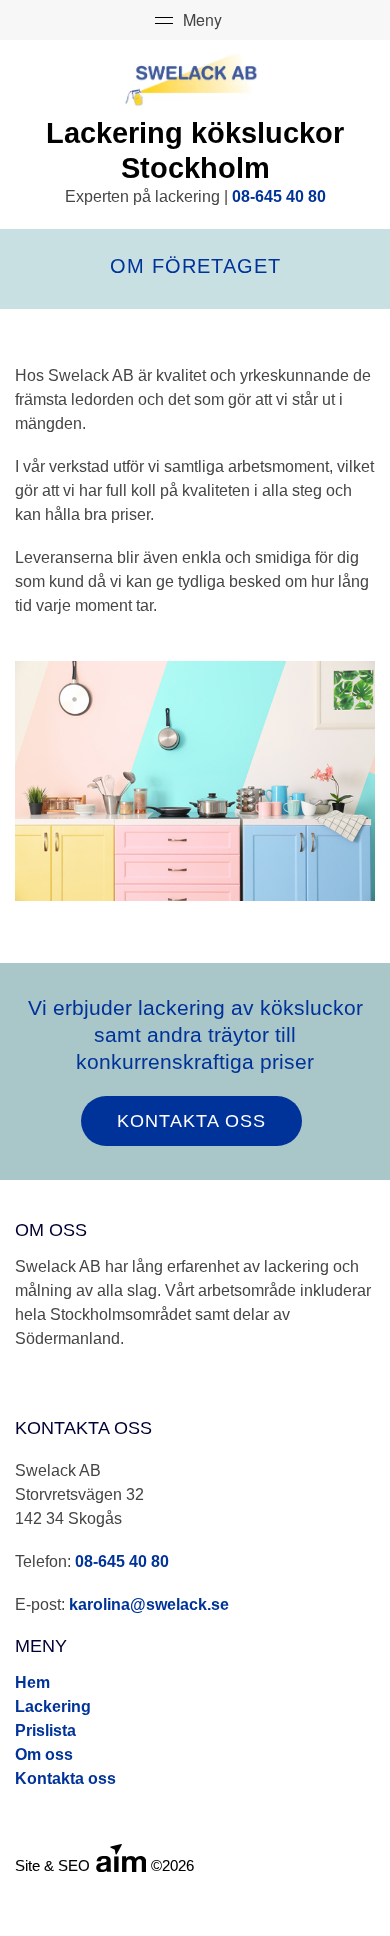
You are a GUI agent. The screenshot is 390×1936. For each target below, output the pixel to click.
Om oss (44, 1754)
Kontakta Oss (191, 1121)
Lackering (53, 1706)
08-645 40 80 (279, 196)
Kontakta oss (65, 1778)
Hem (32, 1682)
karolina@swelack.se (149, 1604)
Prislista (45, 1730)
